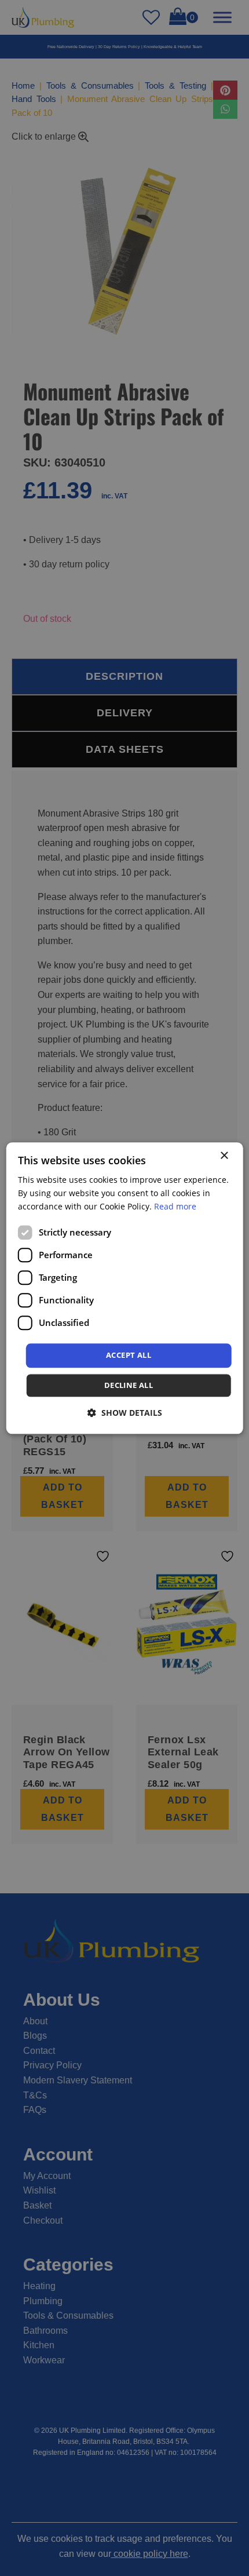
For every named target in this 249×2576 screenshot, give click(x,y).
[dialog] (125, 1288)
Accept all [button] (129, 1356)
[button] (125, 1413)
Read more (175, 1206)
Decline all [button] (129, 1385)
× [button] (224, 1156)
